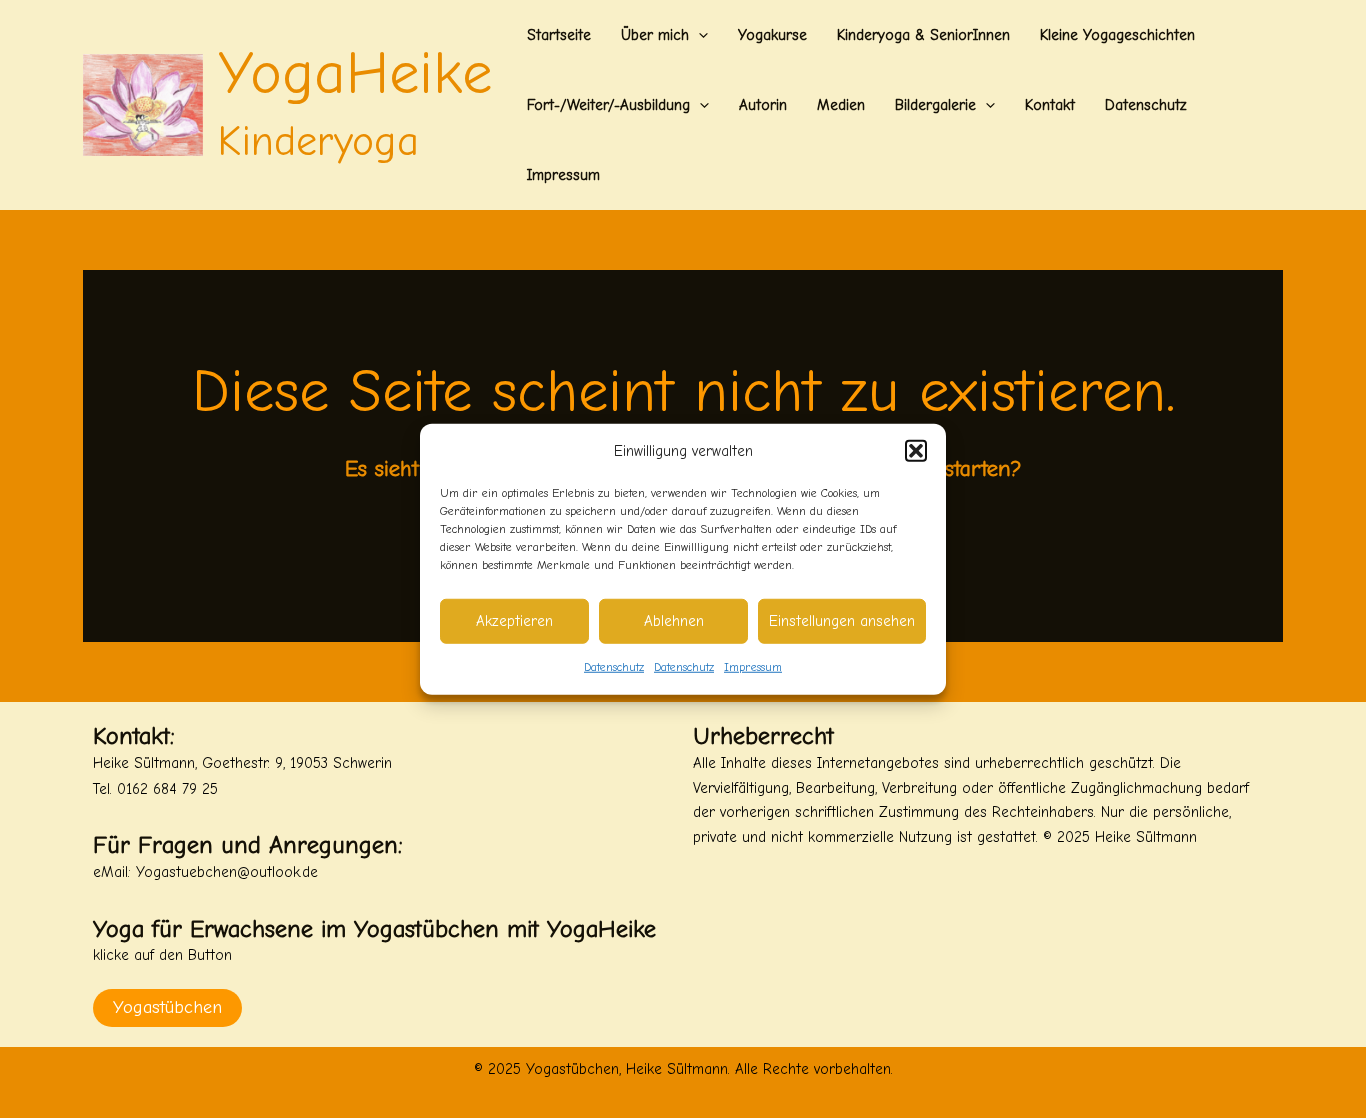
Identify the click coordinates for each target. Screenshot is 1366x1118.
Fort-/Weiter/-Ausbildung (608, 105)
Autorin (763, 105)
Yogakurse (772, 35)
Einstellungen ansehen (842, 621)
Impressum (753, 667)
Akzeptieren (514, 621)
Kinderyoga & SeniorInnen (923, 35)
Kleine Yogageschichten (1117, 35)
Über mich (655, 35)
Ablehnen (674, 621)
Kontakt (1050, 105)
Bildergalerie (935, 105)
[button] (916, 451)
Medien (841, 105)
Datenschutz (614, 667)
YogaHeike (355, 73)
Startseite (559, 35)
